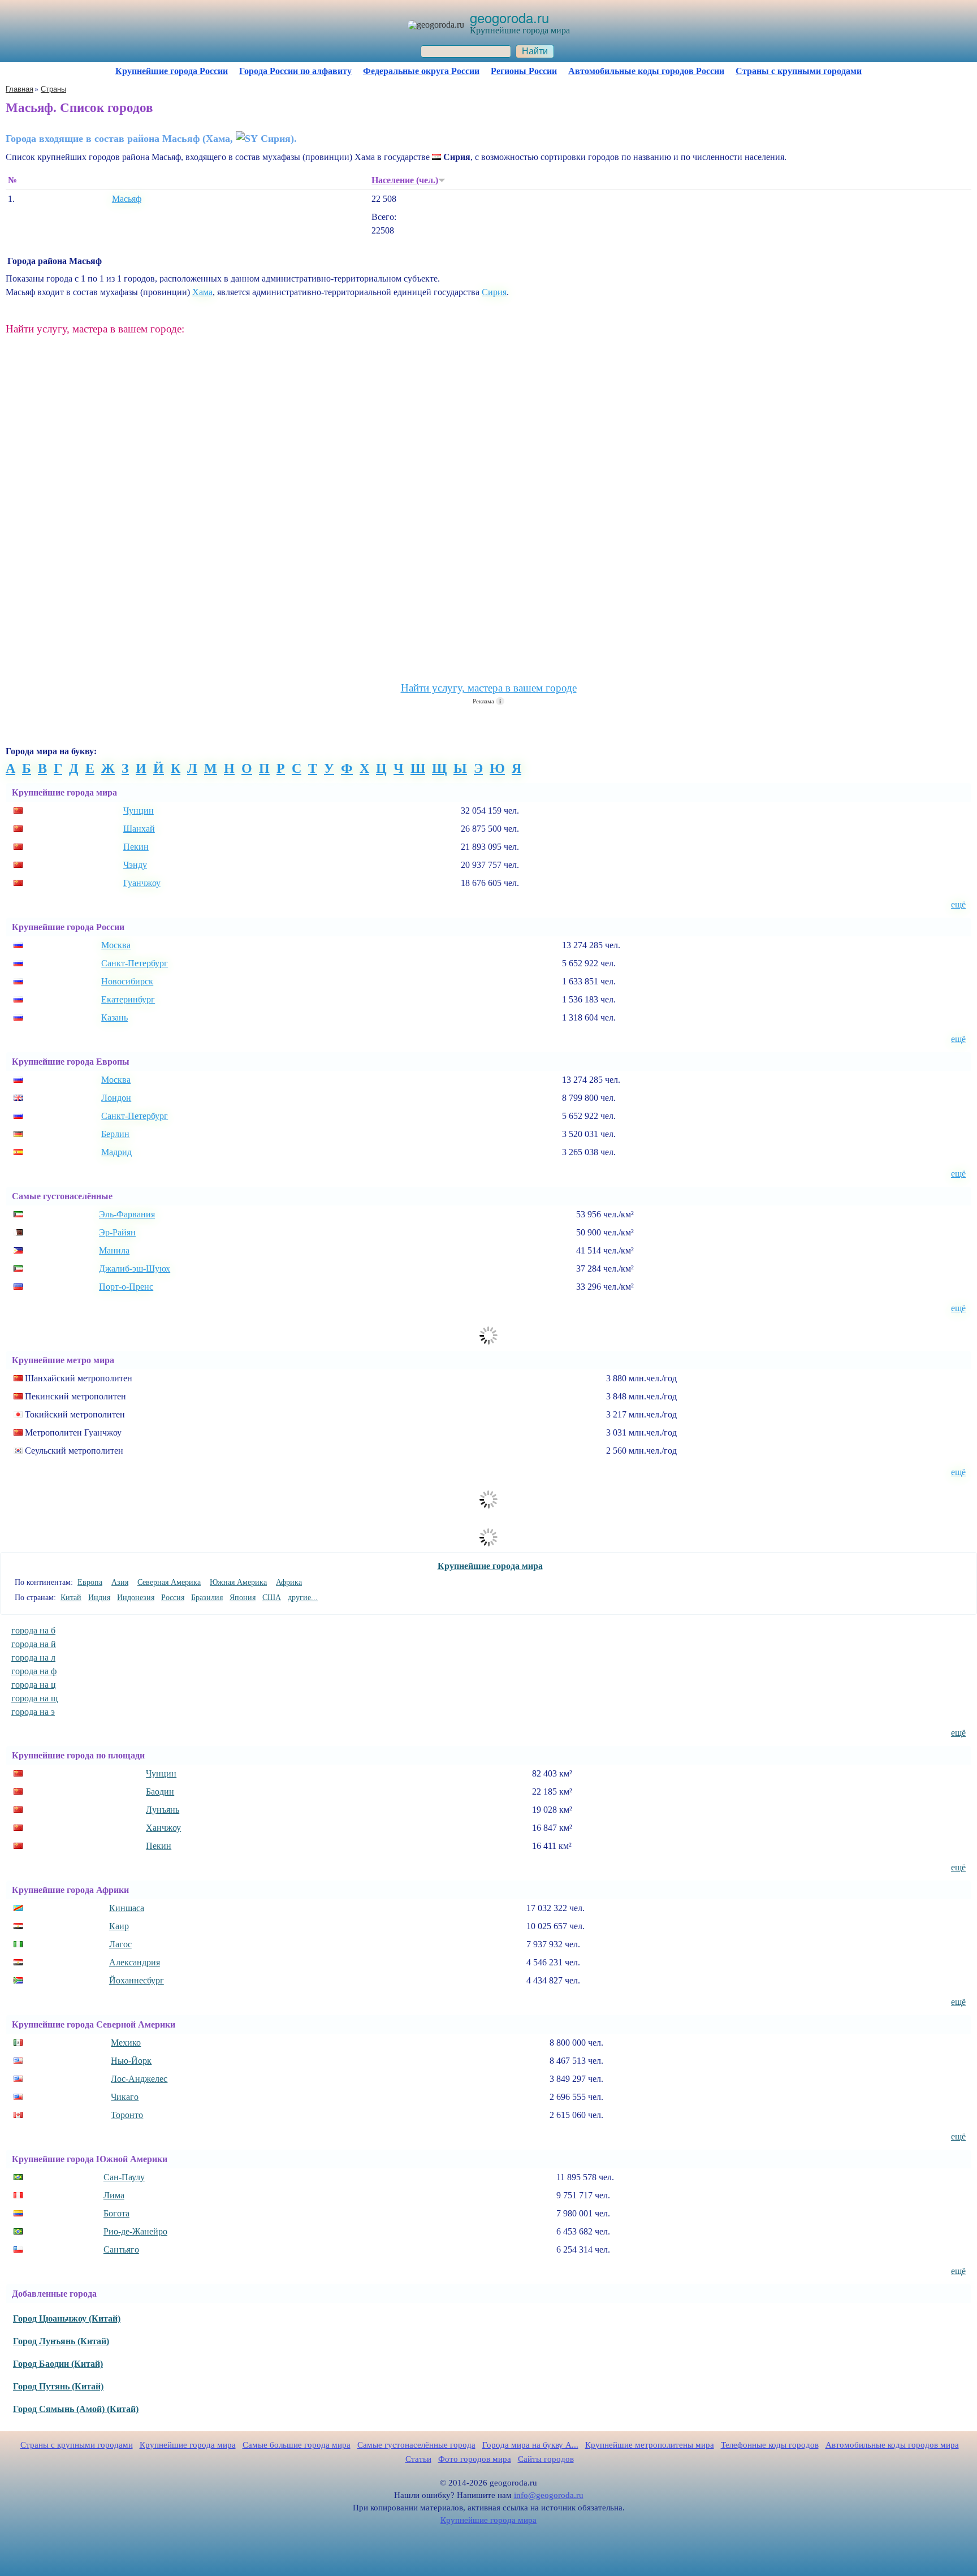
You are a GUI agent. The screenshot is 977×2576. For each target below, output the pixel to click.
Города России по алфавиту (295, 71)
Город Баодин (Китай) (58, 2364)
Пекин (136, 847)
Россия (173, 1598)
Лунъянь (163, 1810)
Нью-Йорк (131, 2061)
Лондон (116, 1098)
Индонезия (136, 1598)
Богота (116, 2213)
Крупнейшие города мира (490, 1566)
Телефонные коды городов (770, 2445)
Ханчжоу (163, 1828)
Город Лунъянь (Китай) (61, 2341)
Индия (99, 1598)
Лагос (120, 1944)
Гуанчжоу (142, 883)
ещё (958, 904)
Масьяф (127, 199)
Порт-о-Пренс (126, 1287)
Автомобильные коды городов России (646, 71)
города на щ (34, 1698)
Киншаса (127, 1908)
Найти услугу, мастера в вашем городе (489, 688)
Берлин (115, 1134)
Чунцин (139, 811)
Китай (71, 1598)
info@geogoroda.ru (549, 2495)
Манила (114, 1250)
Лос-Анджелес (139, 2079)
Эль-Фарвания (127, 1214)
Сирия (494, 292)
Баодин (160, 1791)
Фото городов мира (475, 2459)
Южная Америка (238, 1582)
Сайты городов (546, 2459)
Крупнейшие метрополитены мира (650, 2445)
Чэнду (135, 865)
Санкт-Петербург (135, 963)
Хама (202, 292)
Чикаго (125, 2097)
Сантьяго (121, 2249)
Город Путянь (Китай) (58, 2386)
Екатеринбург (128, 999)
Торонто (127, 2115)
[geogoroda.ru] (436, 25)
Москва (116, 945)
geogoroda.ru (509, 17)
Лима (114, 2195)
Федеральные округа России (421, 71)
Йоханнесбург (137, 1980)
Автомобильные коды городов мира (892, 2445)
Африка (289, 1582)
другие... (303, 1598)
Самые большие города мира (297, 2445)
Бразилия (207, 1598)
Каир (119, 1926)
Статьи (418, 2459)
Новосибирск (127, 981)
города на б (33, 1630)
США (272, 1598)
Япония (243, 1598)
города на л (33, 1657)
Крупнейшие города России (172, 71)
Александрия (135, 1962)
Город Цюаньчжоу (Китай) (67, 2318)
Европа (90, 1582)
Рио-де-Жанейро (135, 2231)
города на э (33, 1712)
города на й (34, 1644)
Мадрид (116, 1152)
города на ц (34, 1685)
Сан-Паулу (124, 2177)
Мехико (126, 2043)
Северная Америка (169, 1582)
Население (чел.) (405, 180)
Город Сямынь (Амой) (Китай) (76, 2409)
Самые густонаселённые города (416, 2445)
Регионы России (524, 71)
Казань (114, 1017)
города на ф (34, 1671)
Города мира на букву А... (530, 2445)
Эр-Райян (117, 1232)
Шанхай (139, 829)
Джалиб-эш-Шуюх (135, 1268)
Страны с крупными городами (799, 71)
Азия (120, 1582)
